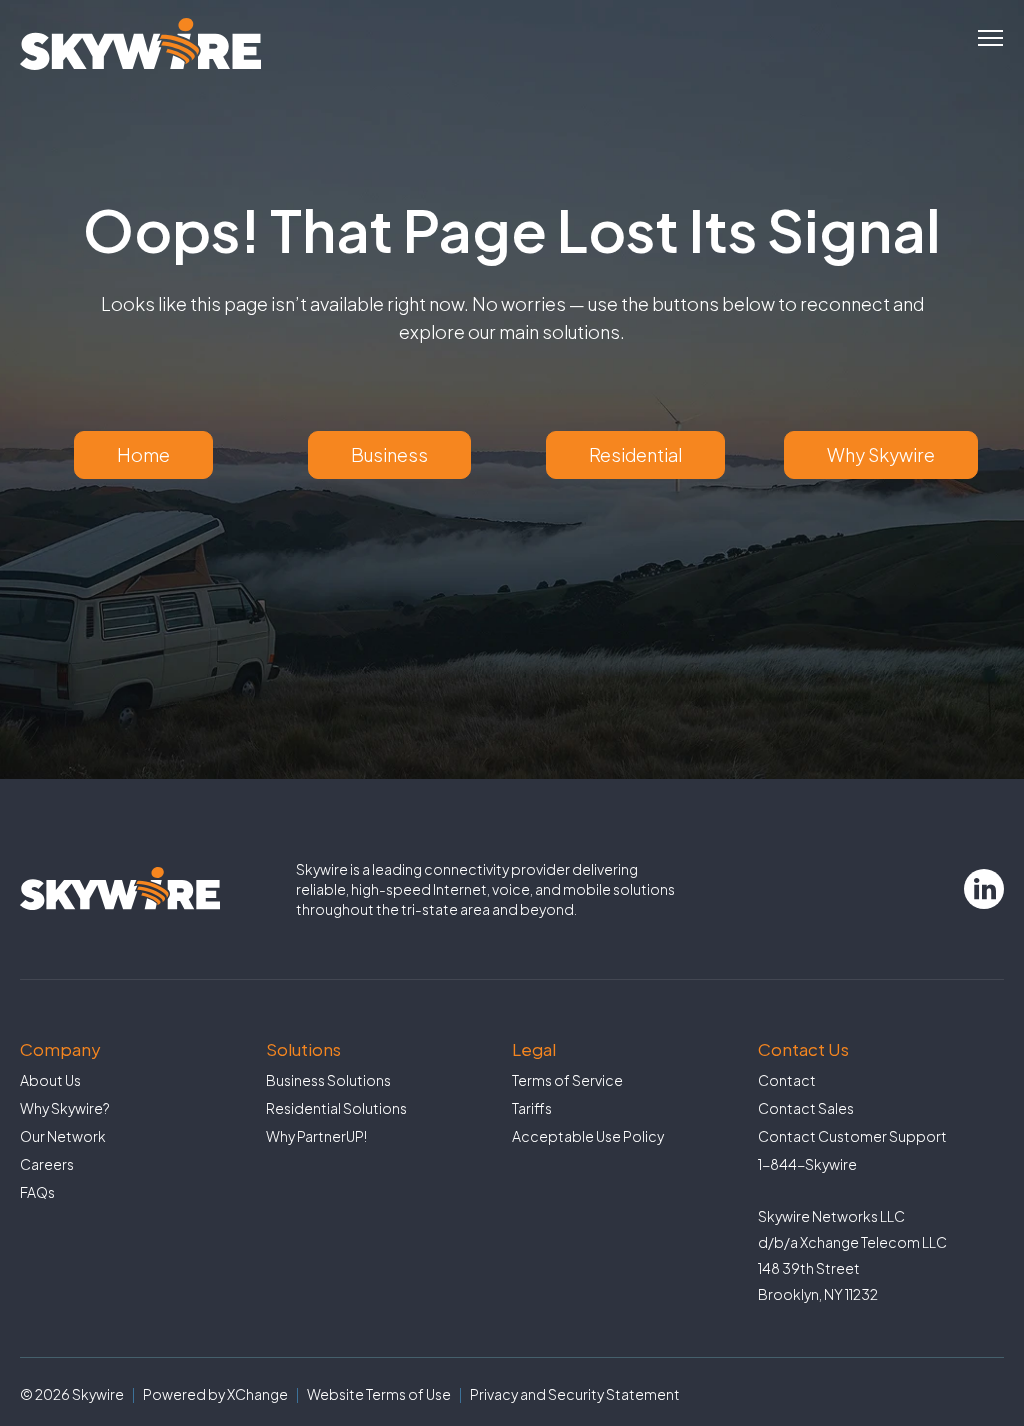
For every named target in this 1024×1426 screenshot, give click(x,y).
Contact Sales (806, 1108)
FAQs (37, 1192)
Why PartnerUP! (316, 1136)
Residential (635, 454)
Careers (47, 1164)
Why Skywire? (65, 1108)
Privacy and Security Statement (575, 1394)
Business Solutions (328, 1080)
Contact (787, 1080)
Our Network (63, 1136)
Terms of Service (567, 1080)
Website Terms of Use (379, 1394)
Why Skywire (881, 454)
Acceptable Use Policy (588, 1136)
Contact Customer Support (852, 1136)
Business (389, 454)
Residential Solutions (336, 1108)
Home (143, 454)
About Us (50, 1080)
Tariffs (532, 1108)
